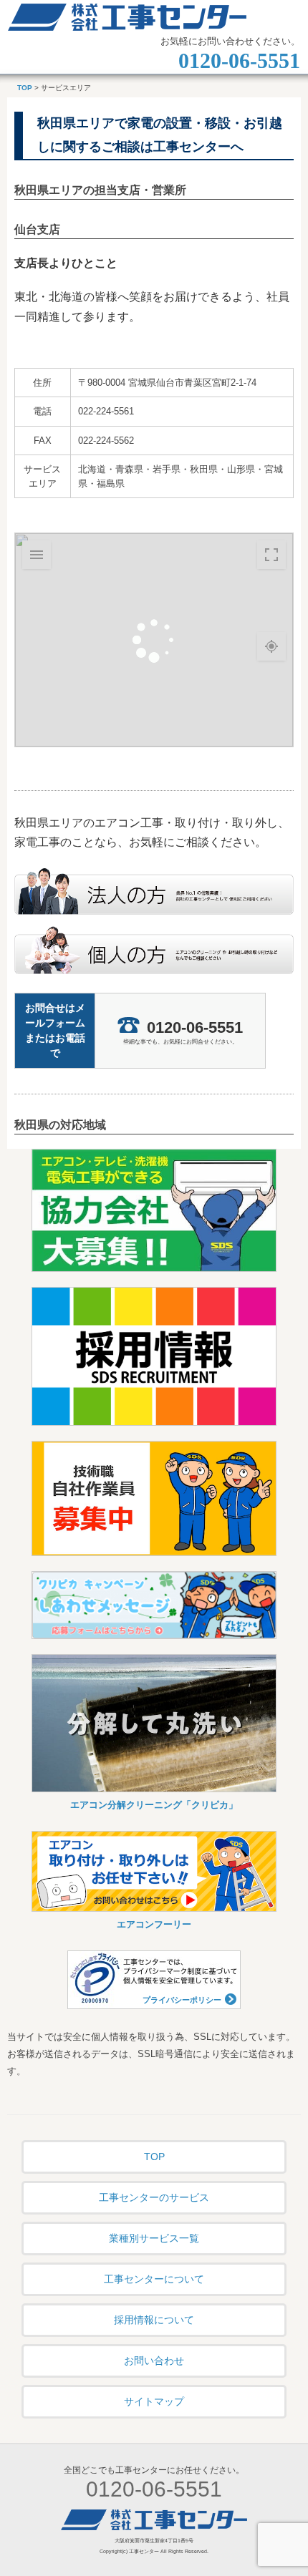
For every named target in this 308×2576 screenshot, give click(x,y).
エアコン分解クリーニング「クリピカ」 (154, 1805)
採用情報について (154, 2320)
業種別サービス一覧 (154, 2238)
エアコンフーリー (154, 1924)
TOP (25, 88)
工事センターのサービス (154, 2197)
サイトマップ (154, 2401)
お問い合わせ (154, 2361)
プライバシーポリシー (182, 2000)
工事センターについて (154, 2279)
